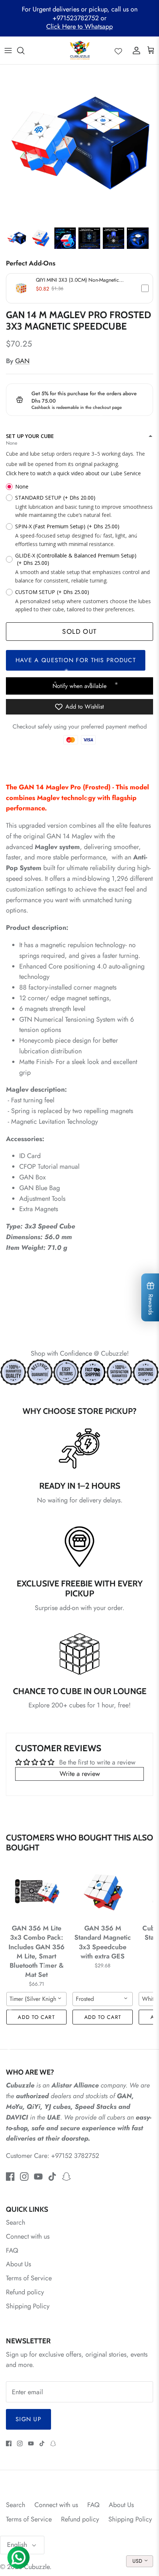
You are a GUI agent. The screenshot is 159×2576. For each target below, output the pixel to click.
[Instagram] (24, 2177)
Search (16, 2222)
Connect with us (28, 2236)
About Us (18, 2264)
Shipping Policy (28, 2306)
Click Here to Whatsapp (79, 27)
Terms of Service (29, 2278)
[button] (79, 288)
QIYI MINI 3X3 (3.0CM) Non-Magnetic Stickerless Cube (77, 280)
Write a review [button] (80, 1774)
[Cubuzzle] (80, 50)
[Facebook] (10, 2177)
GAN (22, 361)
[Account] (135, 51)
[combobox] (36, 1999)
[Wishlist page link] (118, 51)
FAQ (12, 2250)
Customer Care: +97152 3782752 (53, 2156)
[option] (79, 144)
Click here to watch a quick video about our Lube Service (73, 473)
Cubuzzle (37, 2567)
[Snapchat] (66, 2177)
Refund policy (25, 2292)
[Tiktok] (52, 2177)
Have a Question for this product (76, 660)
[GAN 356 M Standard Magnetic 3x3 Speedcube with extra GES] (103, 1891)
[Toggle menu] (8, 51)
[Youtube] (38, 2177)
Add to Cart (36, 2017)
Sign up (28, 2419)
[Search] (24, 51)
